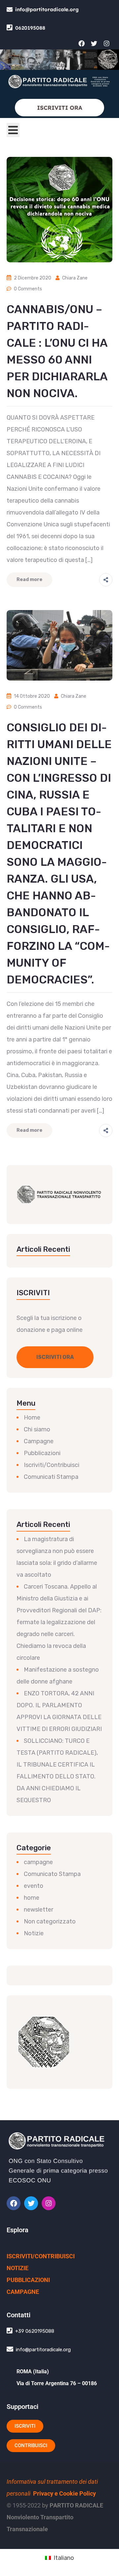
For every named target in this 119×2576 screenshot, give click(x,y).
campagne (38, 1862)
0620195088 (30, 28)
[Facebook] (81, 43)
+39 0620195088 (35, 2331)
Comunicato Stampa (52, 1874)
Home (32, 1418)
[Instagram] (106, 43)
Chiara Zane (75, 278)
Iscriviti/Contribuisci (52, 1465)
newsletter (39, 1910)
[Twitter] (94, 43)
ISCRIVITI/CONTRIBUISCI (41, 2256)
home (32, 1898)
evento (34, 1886)
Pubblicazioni (42, 1453)
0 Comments (28, 289)
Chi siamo (37, 1429)
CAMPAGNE (23, 2292)
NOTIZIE (18, 2268)
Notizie (34, 1933)
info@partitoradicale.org (47, 9)
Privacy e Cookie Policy (64, 2493)
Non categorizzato (50, 1921)
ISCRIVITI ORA (60, 108)
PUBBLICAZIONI (28, 2280)
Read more (29, 580)
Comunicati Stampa (51, 1477)
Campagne (39, 1441)
